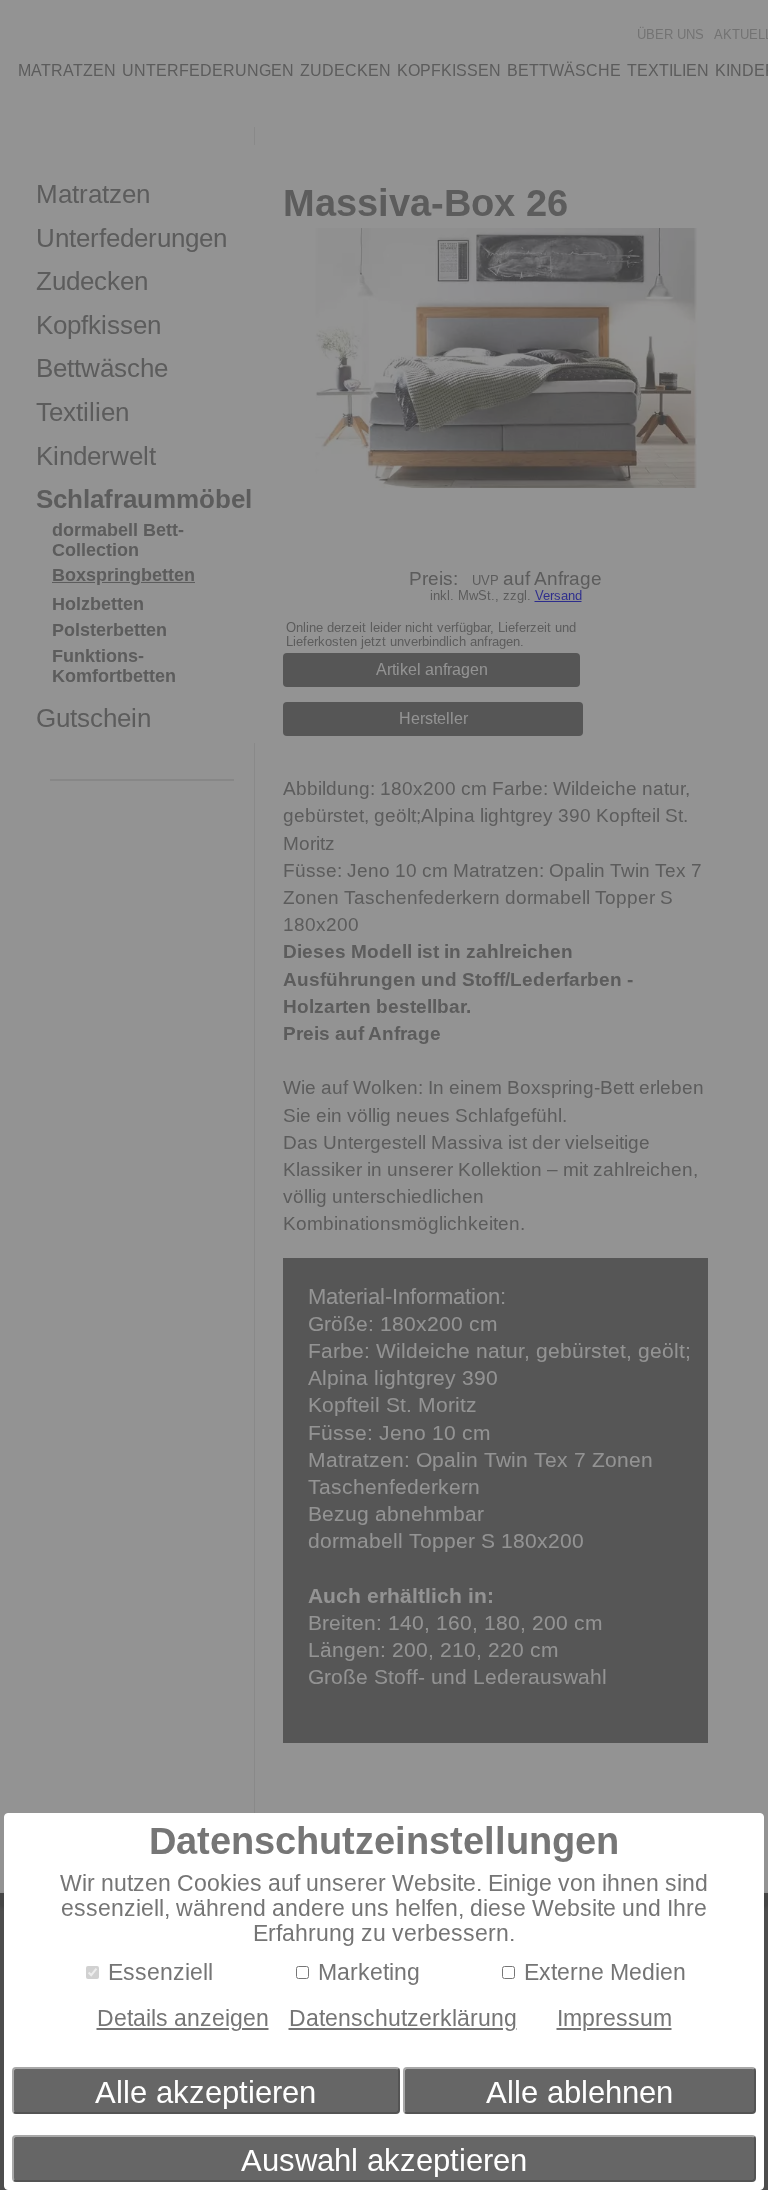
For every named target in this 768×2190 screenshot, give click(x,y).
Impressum (614, 2018)
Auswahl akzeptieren (384, 2160)
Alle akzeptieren (205, 2092)
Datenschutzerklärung (403, 2018)
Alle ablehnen (579, 2092)
